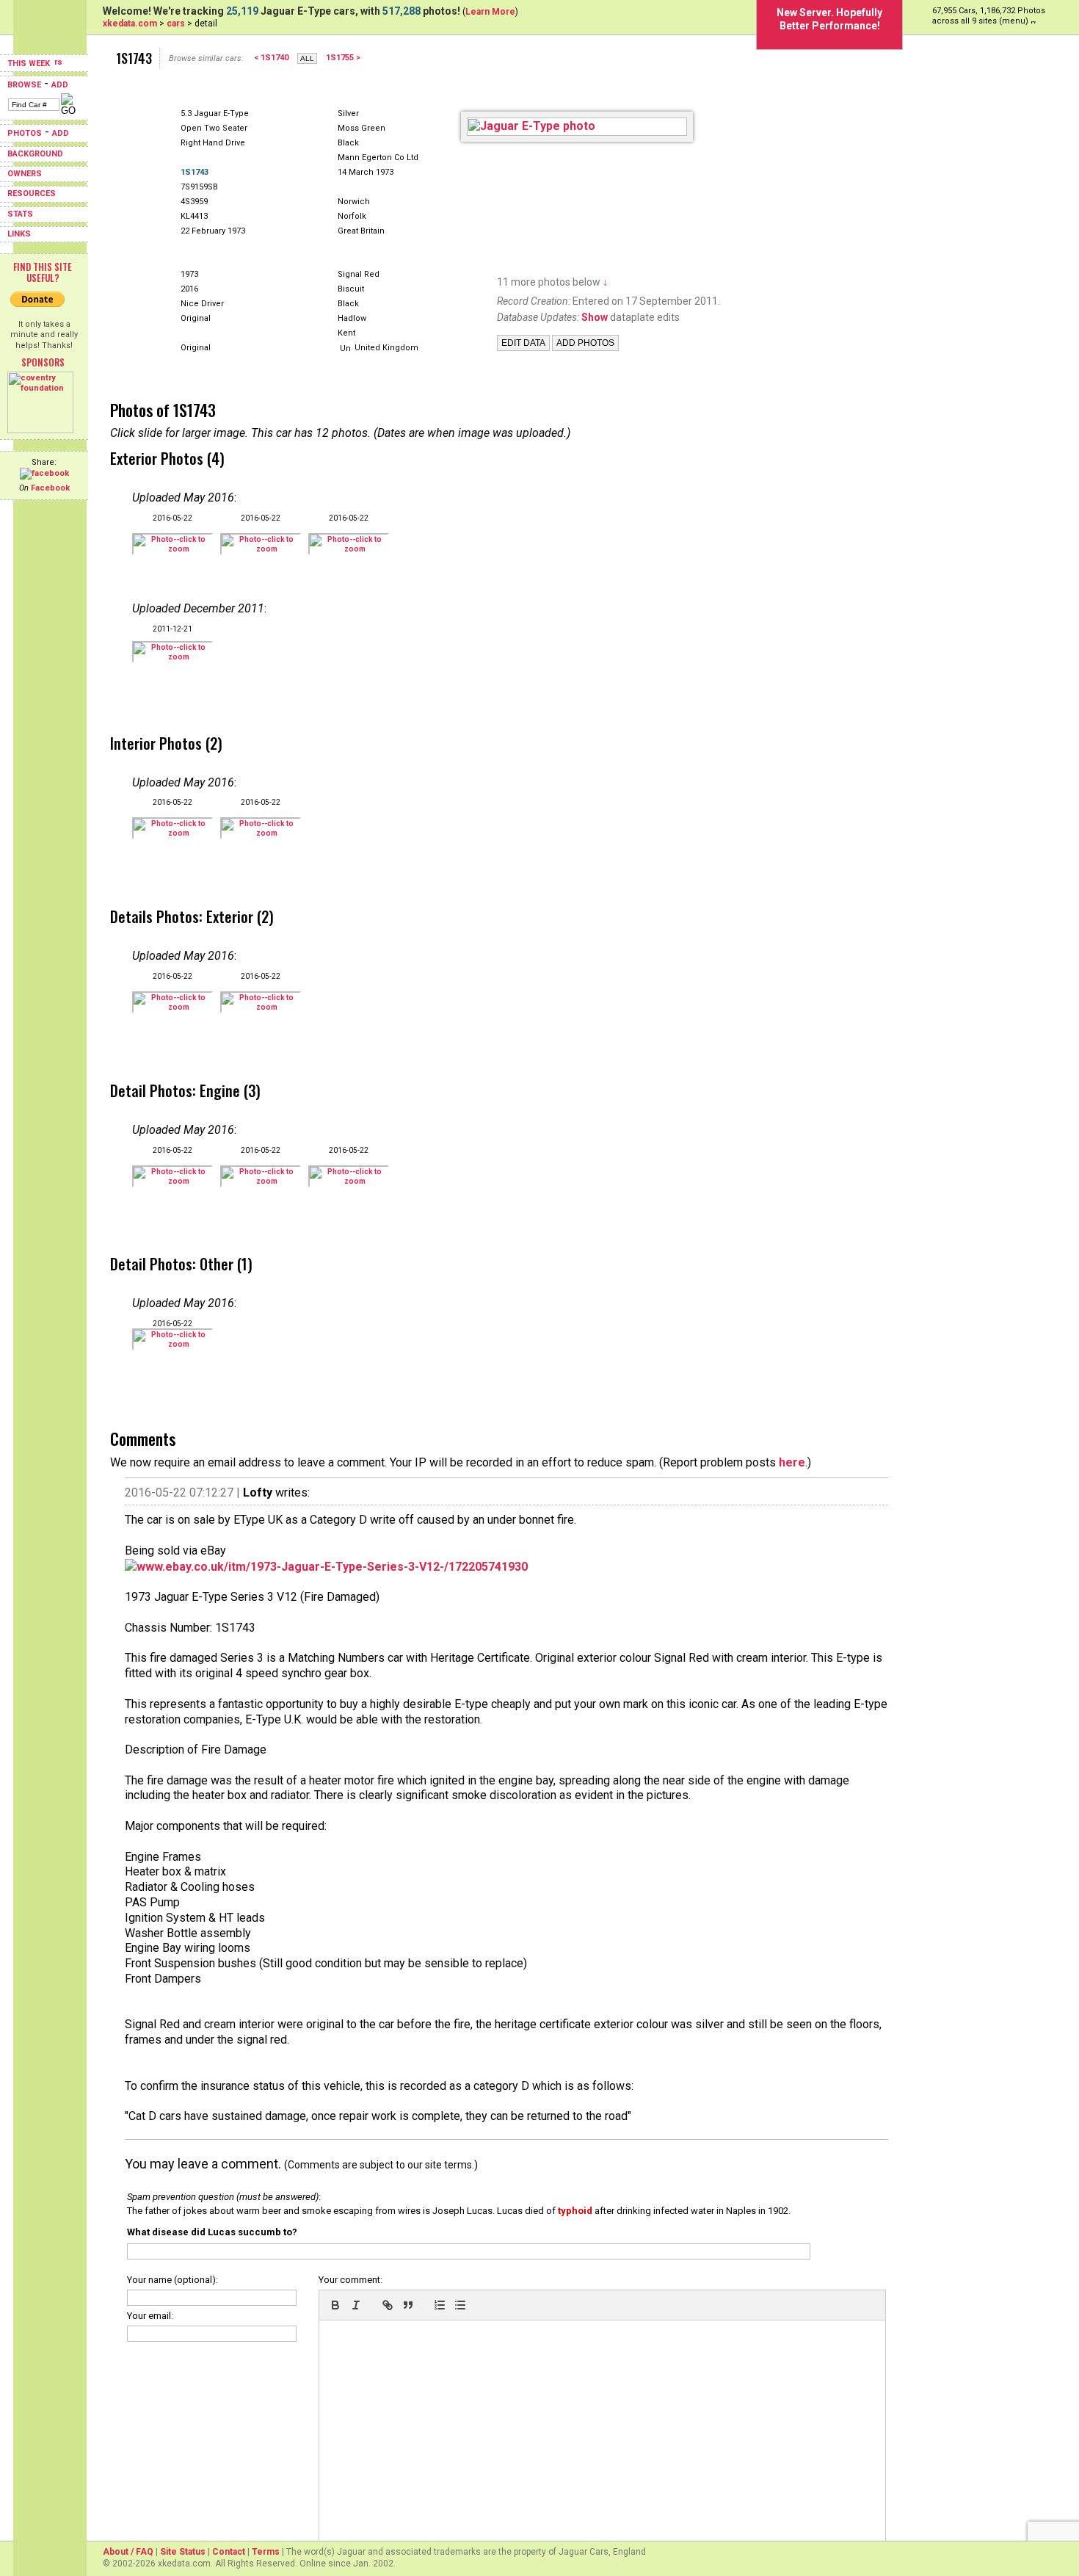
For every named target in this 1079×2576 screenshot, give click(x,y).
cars (176, 23)
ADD (60, 85)
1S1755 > (343, 58)
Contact (229, 2552)
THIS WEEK (30, 64)
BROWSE (24, 85)
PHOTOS (25, 133)
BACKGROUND (35, 154)
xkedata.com (130, 23)
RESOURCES (32, 193)
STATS (20, 214)
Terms (266, 2552)
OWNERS (25, 174)
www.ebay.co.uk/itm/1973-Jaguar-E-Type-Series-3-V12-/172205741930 (332, 1567)
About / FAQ (128, 2552)
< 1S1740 (271, 58)
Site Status (183, 2552)
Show (595, 317)
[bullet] (460, 2305)
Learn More (490, 12)
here (792, 1462)
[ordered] (440, 2305)
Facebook (50, 488)
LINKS (19, 234)
